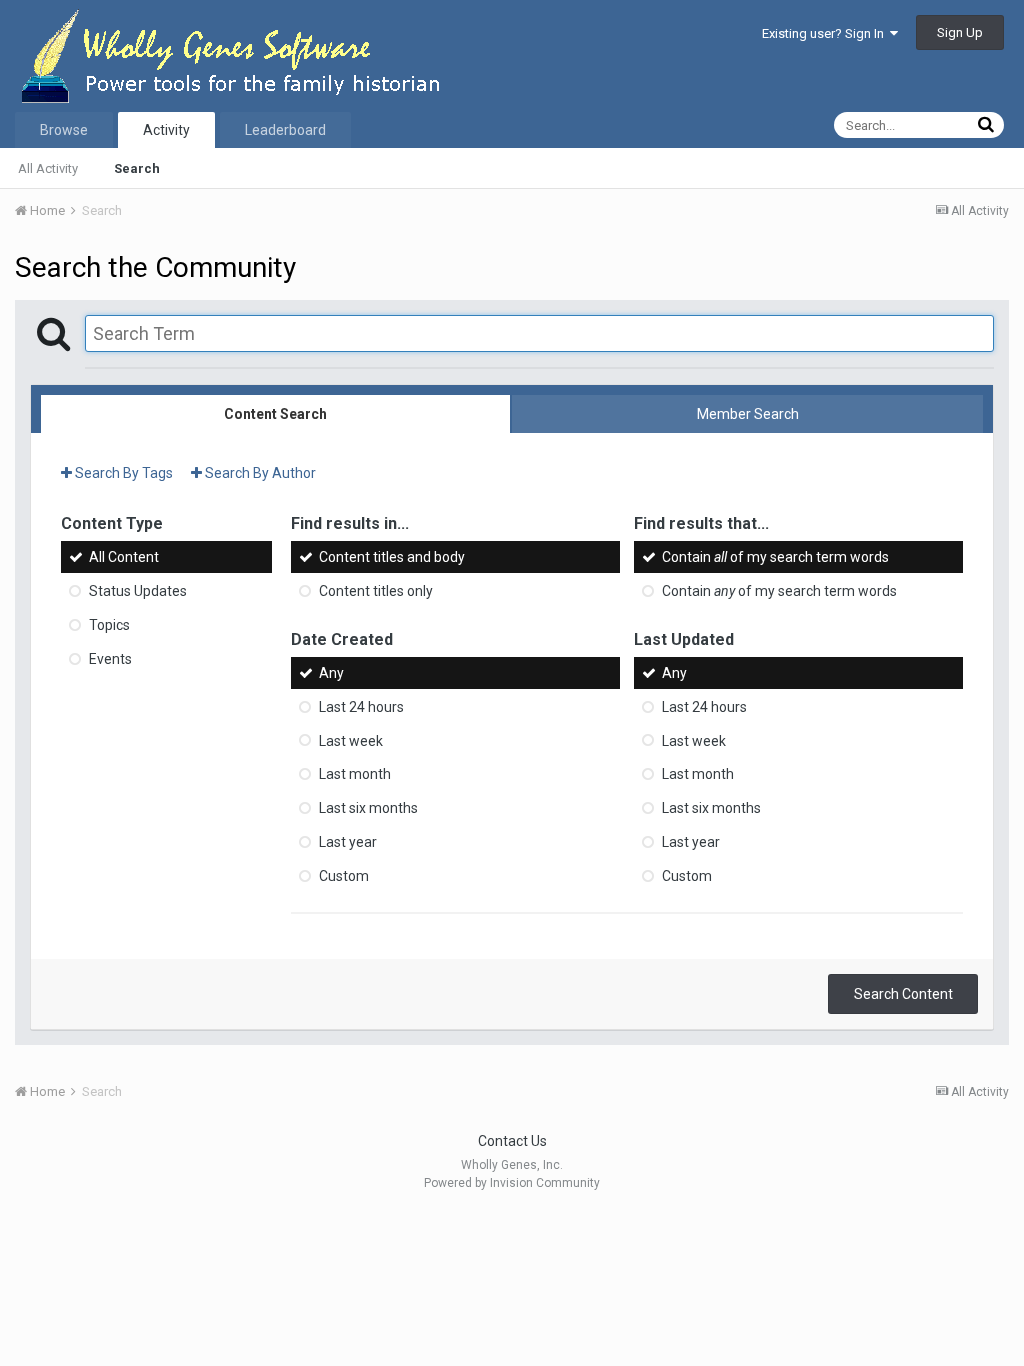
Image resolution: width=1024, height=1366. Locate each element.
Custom (344, 876)
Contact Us (512, 1141)
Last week (351, 740)
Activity (166, 130)
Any (331, 673)
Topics (109, 625)
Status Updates (138, 591)
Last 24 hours (361, 707)
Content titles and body (392, 557)
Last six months (368, 808)
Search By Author (259, 473)
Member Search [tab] (748, 414)
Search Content (903, 994)
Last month (355, 774)
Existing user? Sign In (826, 33)
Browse (64, 130)
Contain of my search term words (775, 557)
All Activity (48, 168)
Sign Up (960, 32)
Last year (348, 842)
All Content (124, 557)
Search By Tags (122, 473)
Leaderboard (285, 130)
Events (110, 659)
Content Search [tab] (275, 414)
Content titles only (376, 591)
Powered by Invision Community (512, 1183)
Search (137, 168)
